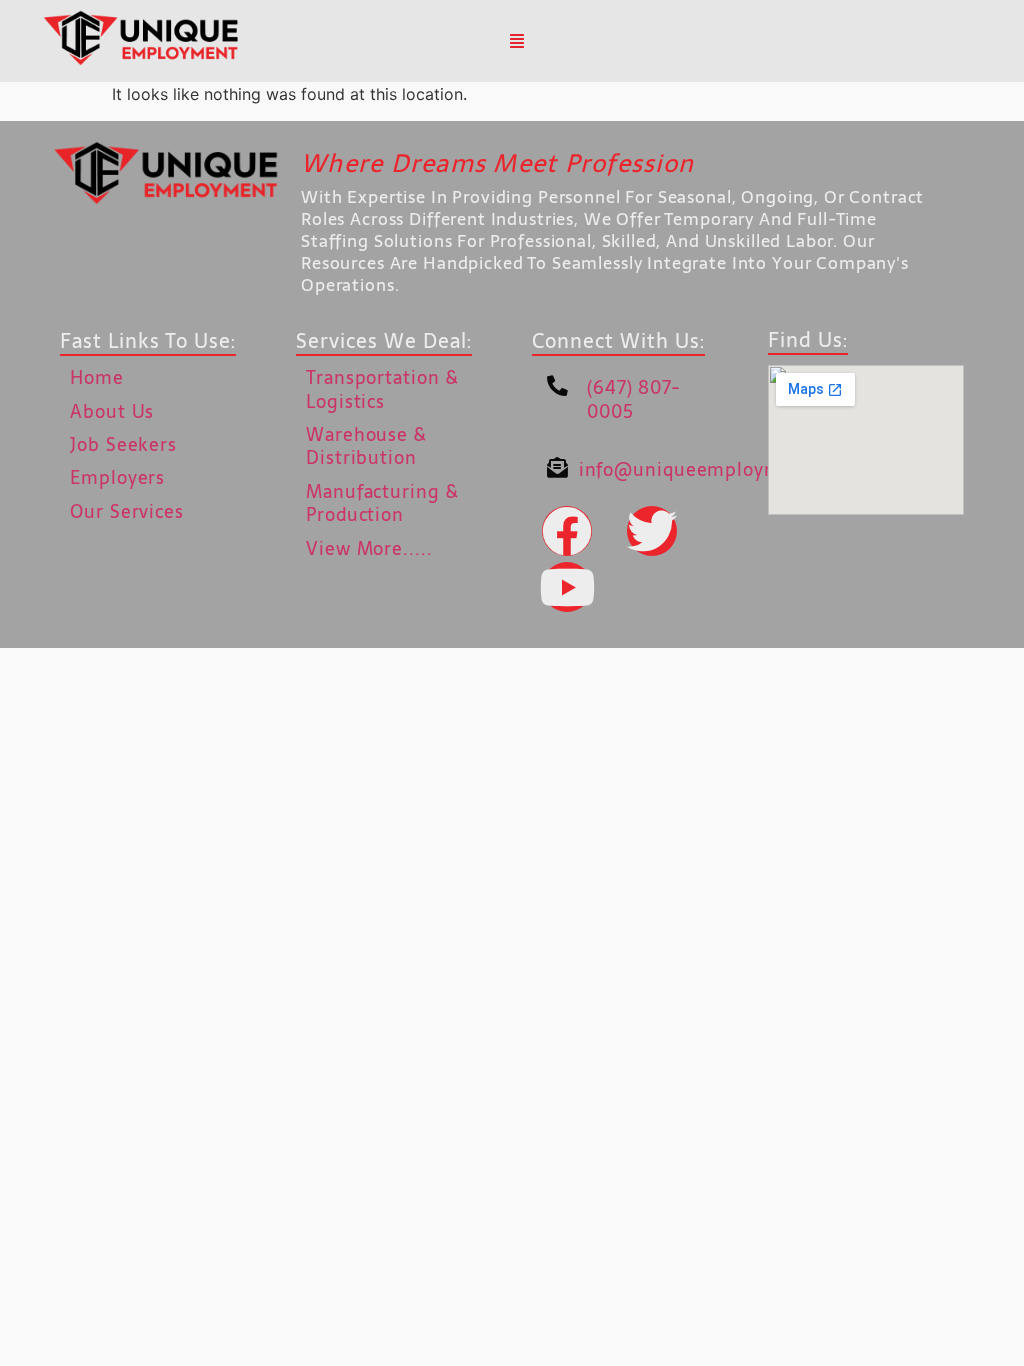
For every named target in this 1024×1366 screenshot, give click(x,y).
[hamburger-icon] (517, 41)
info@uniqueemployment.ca (708, 469)
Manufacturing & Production (382, 503)
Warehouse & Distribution (366, 446)
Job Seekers (123, 444)
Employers (117, 477)
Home (97, 377)
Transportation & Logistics (382, 389)
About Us (112, 411)
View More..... (369, 548)
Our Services (127, 511)
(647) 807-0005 (634, 399)
